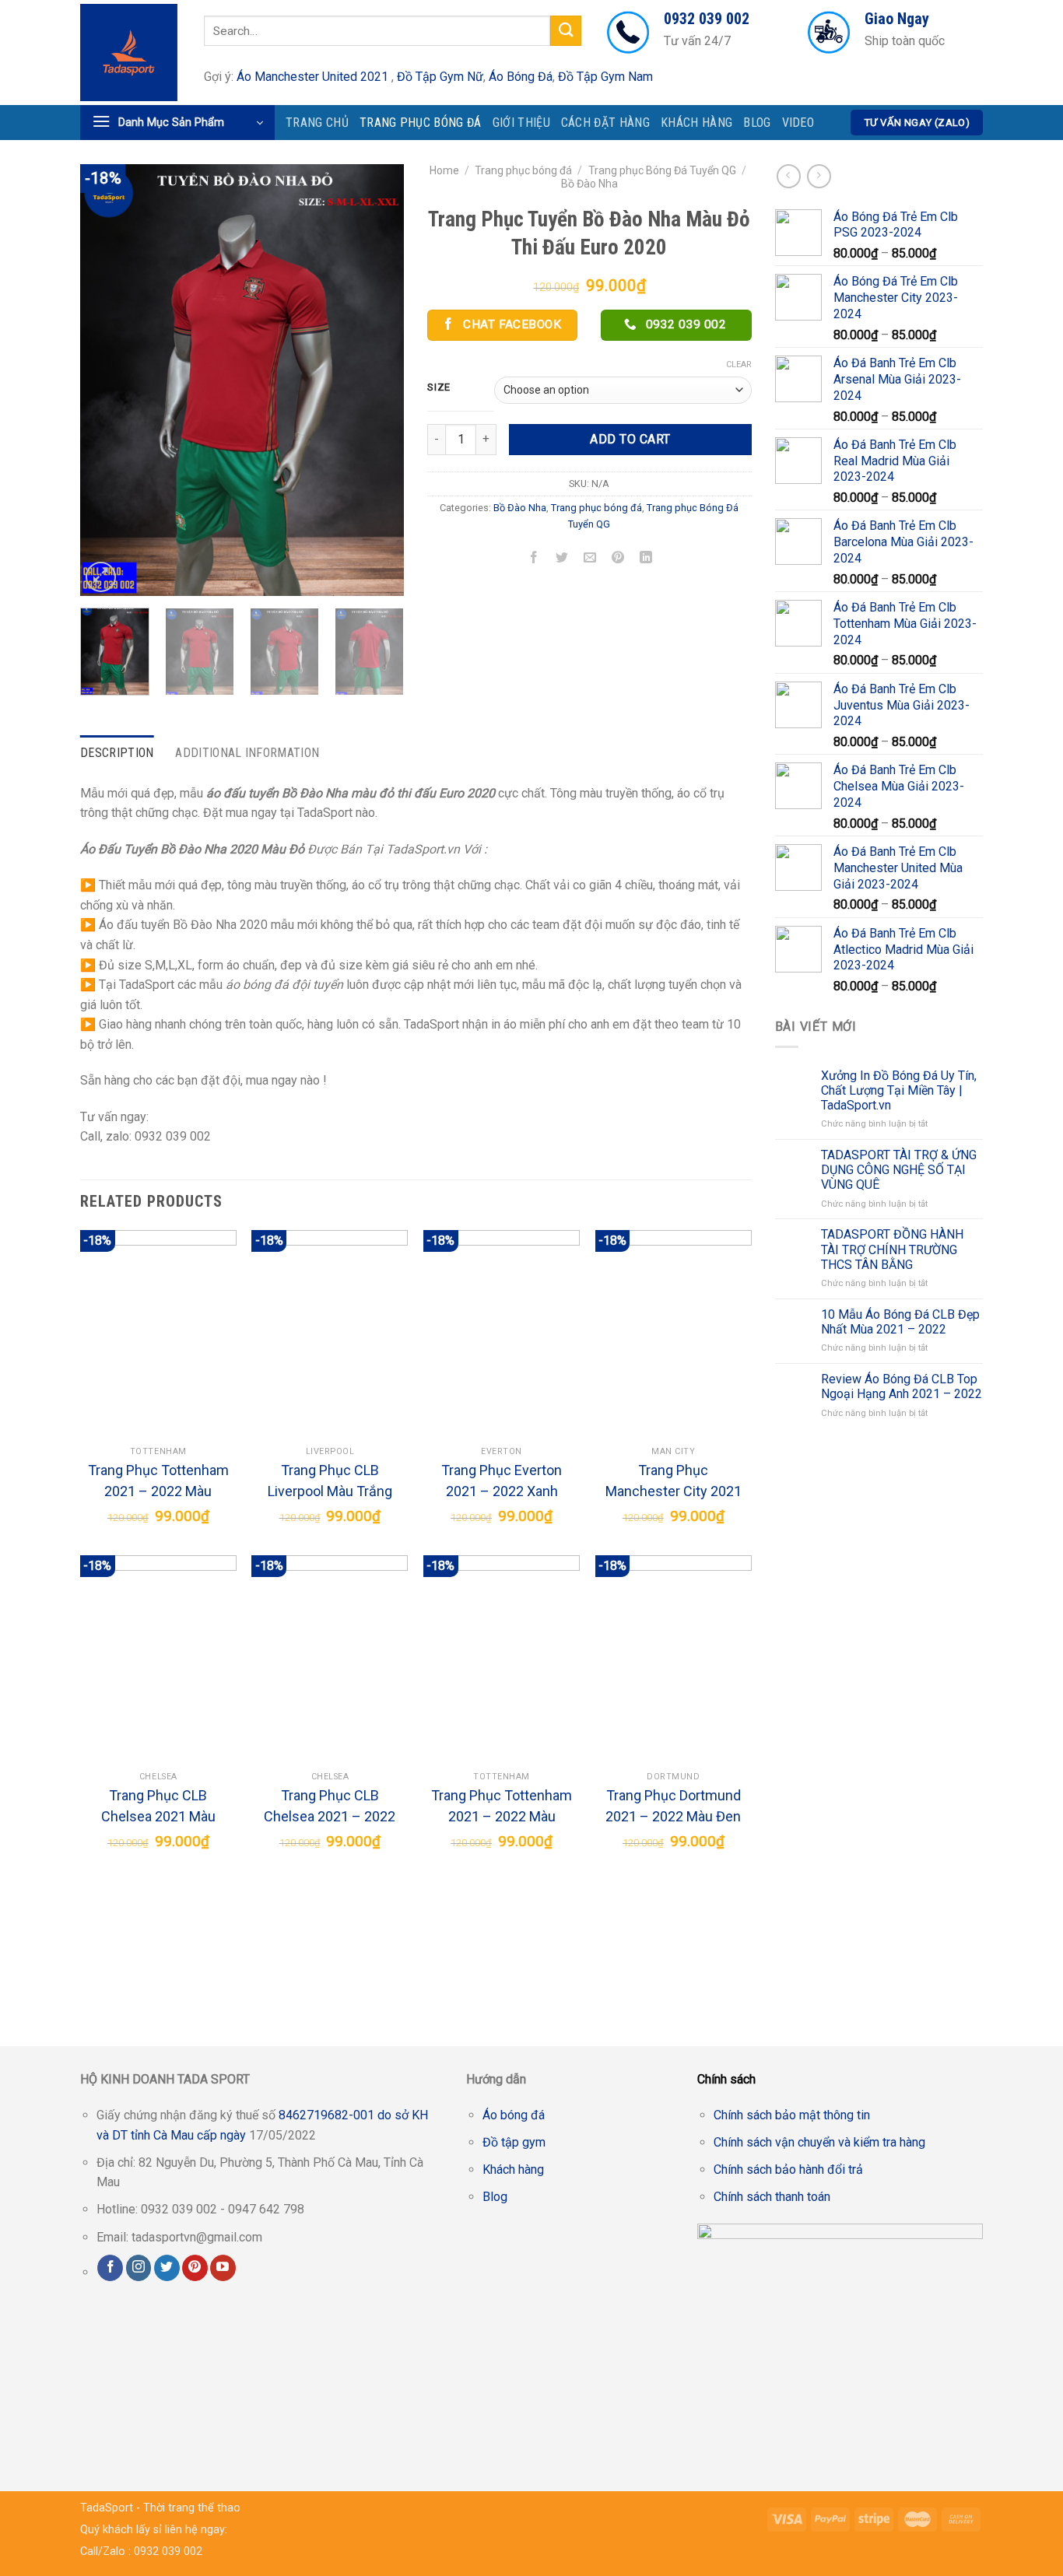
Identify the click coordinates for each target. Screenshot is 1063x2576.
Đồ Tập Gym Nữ (440, 77)
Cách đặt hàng (605, 123)
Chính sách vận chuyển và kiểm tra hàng (819, 2142)
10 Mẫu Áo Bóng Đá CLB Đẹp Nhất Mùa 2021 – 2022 (900, 1322)
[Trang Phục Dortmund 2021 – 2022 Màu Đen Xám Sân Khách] (674, 1660)
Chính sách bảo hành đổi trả (788, 2169)
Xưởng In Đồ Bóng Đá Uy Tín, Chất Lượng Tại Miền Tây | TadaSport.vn (899, 1090)
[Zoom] (101, 577)
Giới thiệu (521, 123)
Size (439, 387)
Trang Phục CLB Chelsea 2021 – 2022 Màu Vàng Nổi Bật (330, 1807)
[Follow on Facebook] (110, 2268)
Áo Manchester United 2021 (312, 77)
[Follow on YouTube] (223, 2268)
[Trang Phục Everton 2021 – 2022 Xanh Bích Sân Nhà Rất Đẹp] (502, 1334)
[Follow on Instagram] (139, 2268)
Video (798, 123)
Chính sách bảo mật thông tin (792, 2115)
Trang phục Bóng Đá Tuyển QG (662, 170)
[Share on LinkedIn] (646, 559)
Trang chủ (317, 123)
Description (117, 753)
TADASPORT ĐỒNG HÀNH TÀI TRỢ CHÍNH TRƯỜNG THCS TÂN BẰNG (892, 1249)
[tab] (117, 753)
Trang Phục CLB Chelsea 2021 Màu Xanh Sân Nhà (158, 1807)
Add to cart (630, 439)
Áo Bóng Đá (521, 77)
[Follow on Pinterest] (195, 2268)
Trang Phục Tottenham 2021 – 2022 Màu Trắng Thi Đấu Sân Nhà (158, 1482)
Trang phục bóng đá (421, 123)
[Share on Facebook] (533, 559)
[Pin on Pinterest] (618, 559)
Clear (739, 364)
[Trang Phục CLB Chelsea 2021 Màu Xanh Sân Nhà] (158, 1660)
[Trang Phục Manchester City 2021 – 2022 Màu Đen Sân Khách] (674, 1334)
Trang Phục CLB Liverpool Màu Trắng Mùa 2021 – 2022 (330, 1482)
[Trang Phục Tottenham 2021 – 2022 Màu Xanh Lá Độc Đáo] (502, 1660)
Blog (757, 123)
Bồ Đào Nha (589, 184)
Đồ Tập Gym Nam (605, 77)
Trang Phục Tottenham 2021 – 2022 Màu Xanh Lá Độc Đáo (502, 1807)
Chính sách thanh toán (772, 2197)
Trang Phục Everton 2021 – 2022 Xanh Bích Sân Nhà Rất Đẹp (502, 1482)
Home (444, 170)
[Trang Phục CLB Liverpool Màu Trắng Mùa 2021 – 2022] (330, 1334)
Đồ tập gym (514, 2142)
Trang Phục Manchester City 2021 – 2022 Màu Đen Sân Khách (674, 1482)
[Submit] (566, 31)
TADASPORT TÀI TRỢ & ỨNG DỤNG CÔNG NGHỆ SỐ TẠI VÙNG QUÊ (899, 1170)
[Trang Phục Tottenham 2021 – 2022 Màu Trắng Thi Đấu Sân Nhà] (158, 1334)
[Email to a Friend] (590, 559)
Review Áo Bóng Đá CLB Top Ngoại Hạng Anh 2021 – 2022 (902, 1386)
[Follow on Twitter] (167, 2268)
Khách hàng (696, 123)
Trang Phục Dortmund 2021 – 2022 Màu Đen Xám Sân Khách (673, 1807)
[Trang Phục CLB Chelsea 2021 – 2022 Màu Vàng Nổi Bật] (330, 1660)
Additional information (247, 753)
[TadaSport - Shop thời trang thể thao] (130, 53)
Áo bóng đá (514, 2115)
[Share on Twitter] (562, 559)
